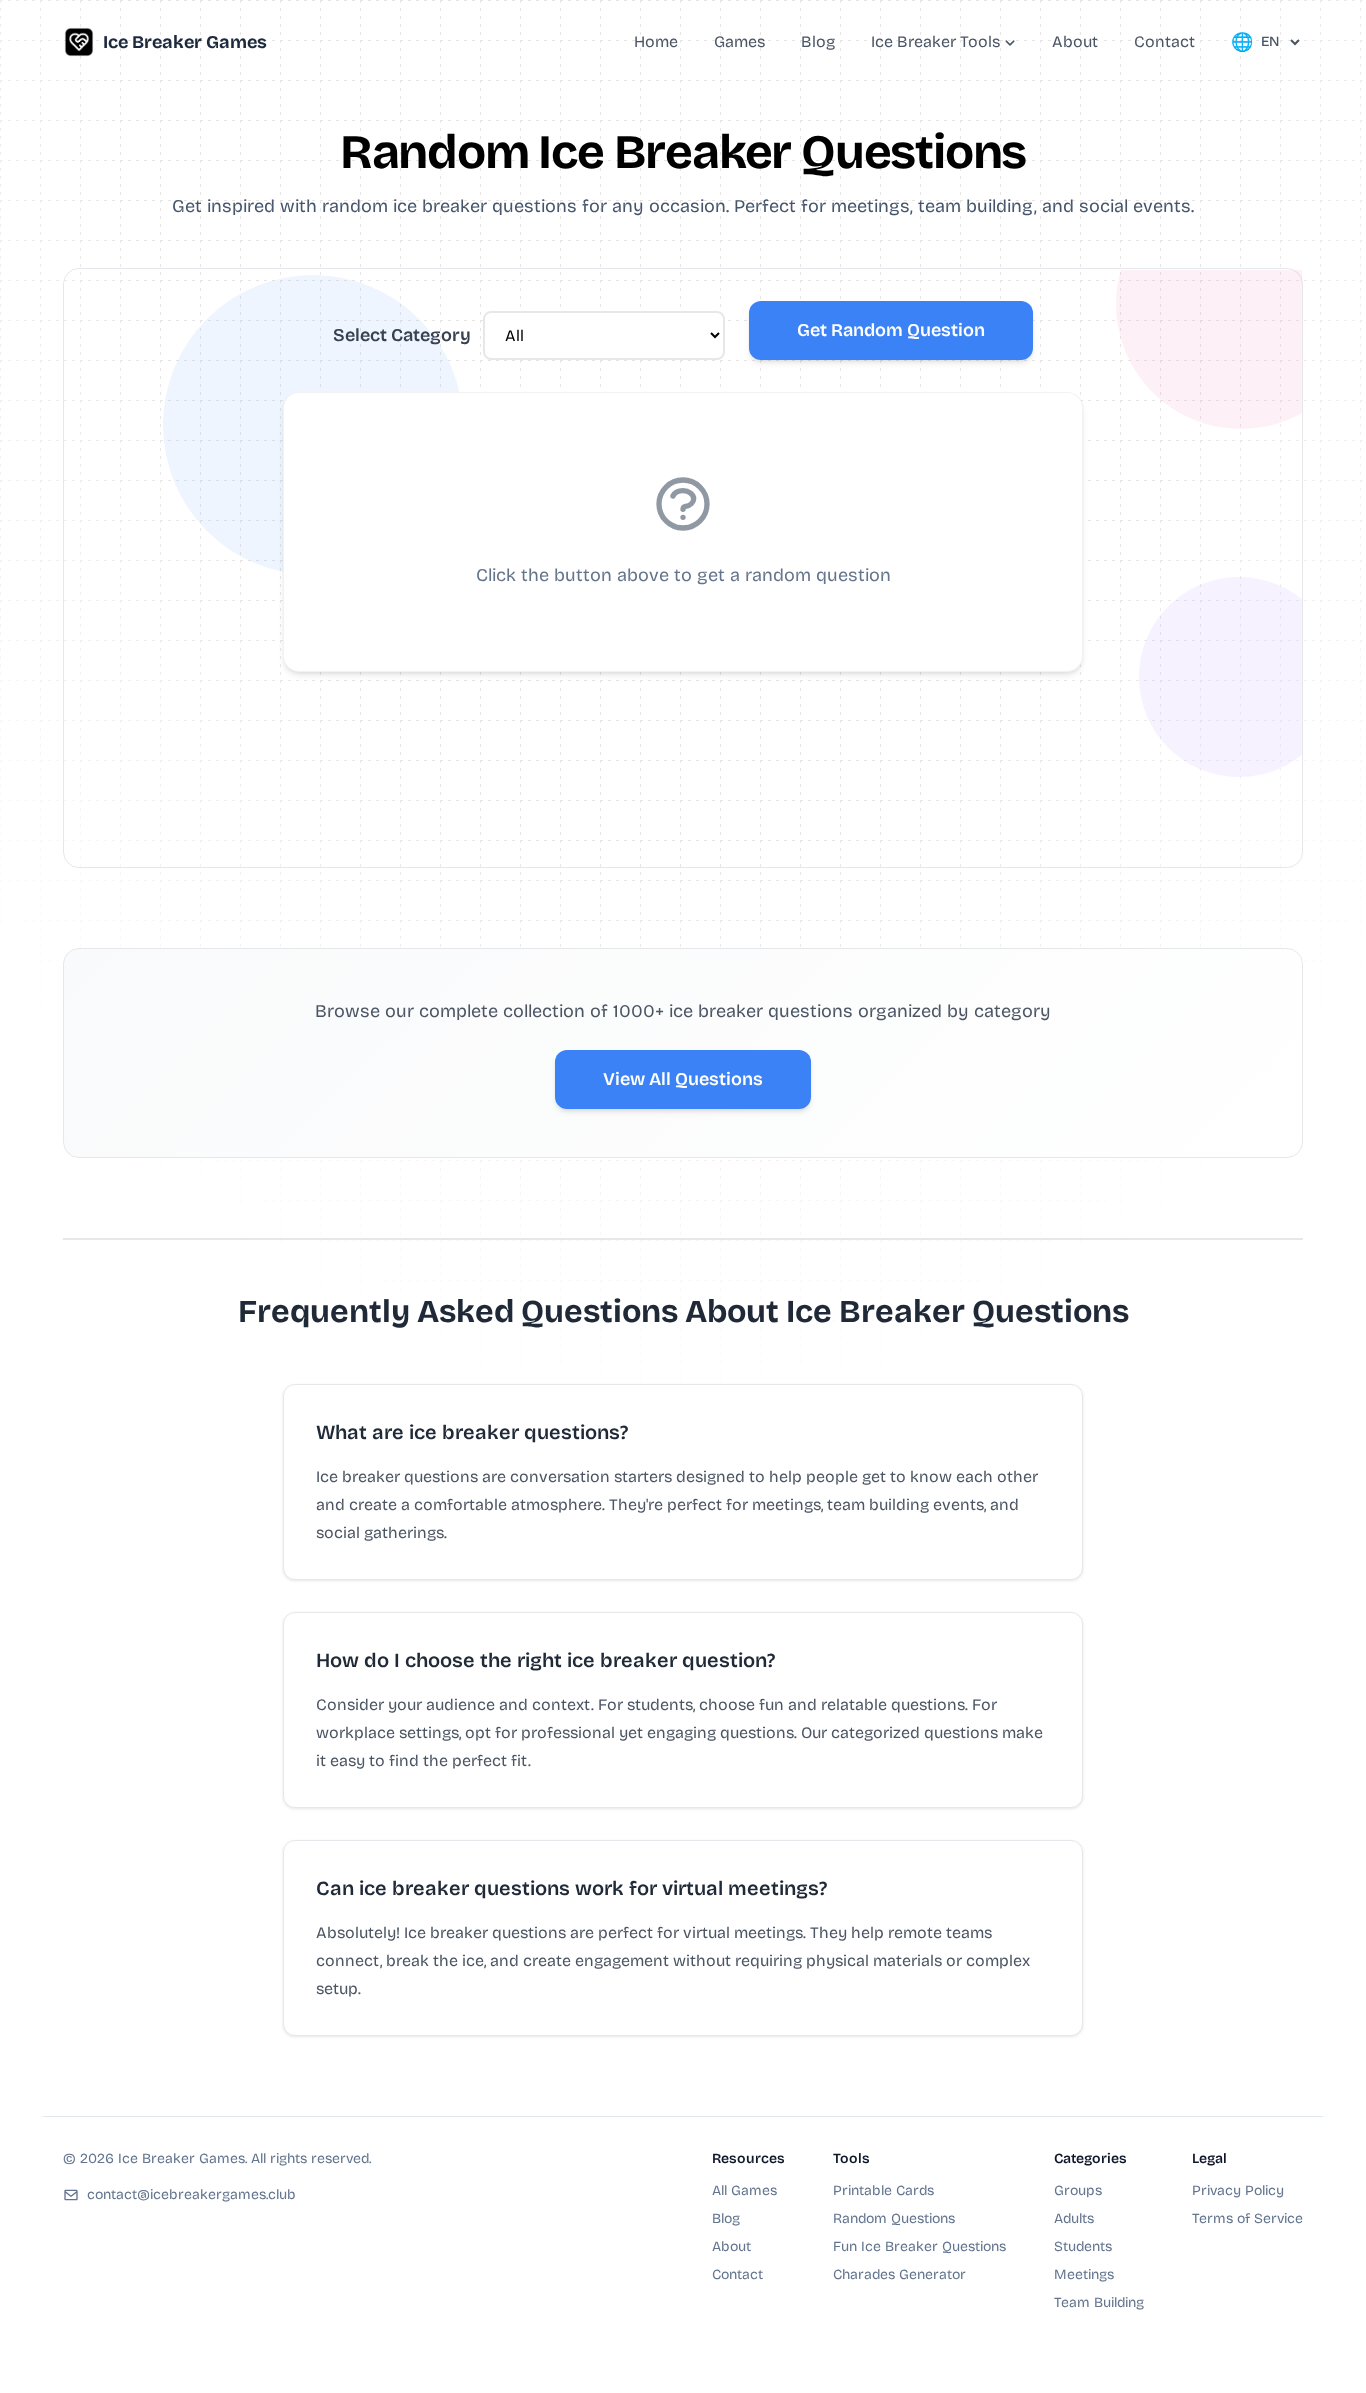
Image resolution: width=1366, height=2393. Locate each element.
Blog (726, 2218)
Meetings (1084, 2274)
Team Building (1099, 2302)
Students (1083, 2246)
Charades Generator (899, 2274)
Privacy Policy (1238, 2190)
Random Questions (894, 2218)
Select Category (402, 335)
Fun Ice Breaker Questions (919, 2246)
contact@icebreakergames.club (191, 2194)
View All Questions (683, 1079)
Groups (1078, 2190)
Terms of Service (1247, 2218)
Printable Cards (883, 2190)
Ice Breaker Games (185, 42)
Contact (737, 2274)
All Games (744, 2190)
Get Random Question (891, 330)
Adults (1074, 2218)
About (731, 2246)
